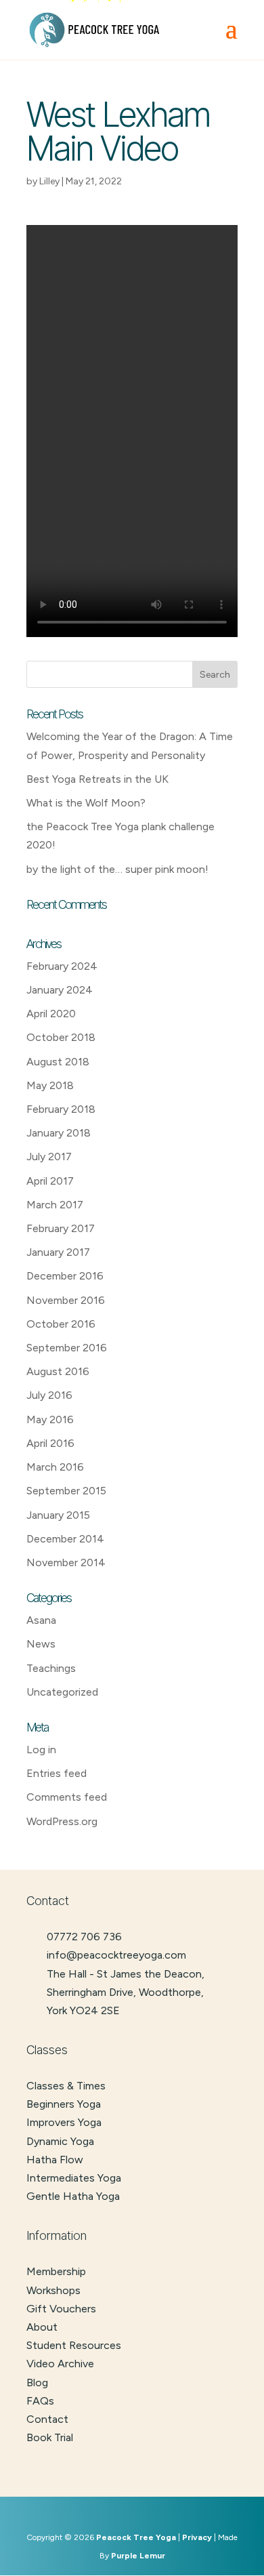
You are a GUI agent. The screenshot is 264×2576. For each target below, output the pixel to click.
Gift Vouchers (61, 2309)
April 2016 (50, 1443)
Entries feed (57, 1773)
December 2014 (65, 1539)
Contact (47, 2419)
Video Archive (60, 2364)
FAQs (40, 2401)
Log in (41, 1750)
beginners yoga (64, 2104)
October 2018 (61, 1037)
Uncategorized (62, 1692)
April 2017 (50, 1181)
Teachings (51, 1668)
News (41, 1644)
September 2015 (66, 1491)
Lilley (49, 181)
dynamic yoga (60, 2141)
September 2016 (67, 1348)
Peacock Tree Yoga (136, 2537)
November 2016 (66, 1300)
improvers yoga (64, 2122)
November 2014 (66, 1562)
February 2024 (62, 966)
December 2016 (65, 1276)
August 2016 (58, 1371)
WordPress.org (62, 1821)
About (42, 2327)
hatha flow (55, 2160)
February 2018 (61, 1109)
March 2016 (55, 1467)
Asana (41, 1620)
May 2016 (50, 1419)
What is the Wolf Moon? (86, 803)
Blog (37, 2383)
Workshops (53, 2290)
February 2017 (61, 1228)
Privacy (197, 2537)
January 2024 (60, 990)
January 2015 (58, 1515)
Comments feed (67, 1797)
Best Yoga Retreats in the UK (97, 779)
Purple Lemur (138, 2556)
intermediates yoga (74, 2178)
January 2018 (59, 1133)
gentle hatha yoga (73, 2196)
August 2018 (58, 1062)
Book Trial (50, 2437)
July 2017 (49, 1157)
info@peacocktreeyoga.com (116, 1955)
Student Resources (74, 2345)
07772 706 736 (84, 1937)
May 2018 (50, 1085)
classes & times (66, 2086)
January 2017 (58, 1252)
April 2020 (51, 1014)
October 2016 (61, 1324)
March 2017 (55, 1205)
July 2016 (49, 1395)
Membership (56, 2271)
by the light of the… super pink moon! (117, 869)
